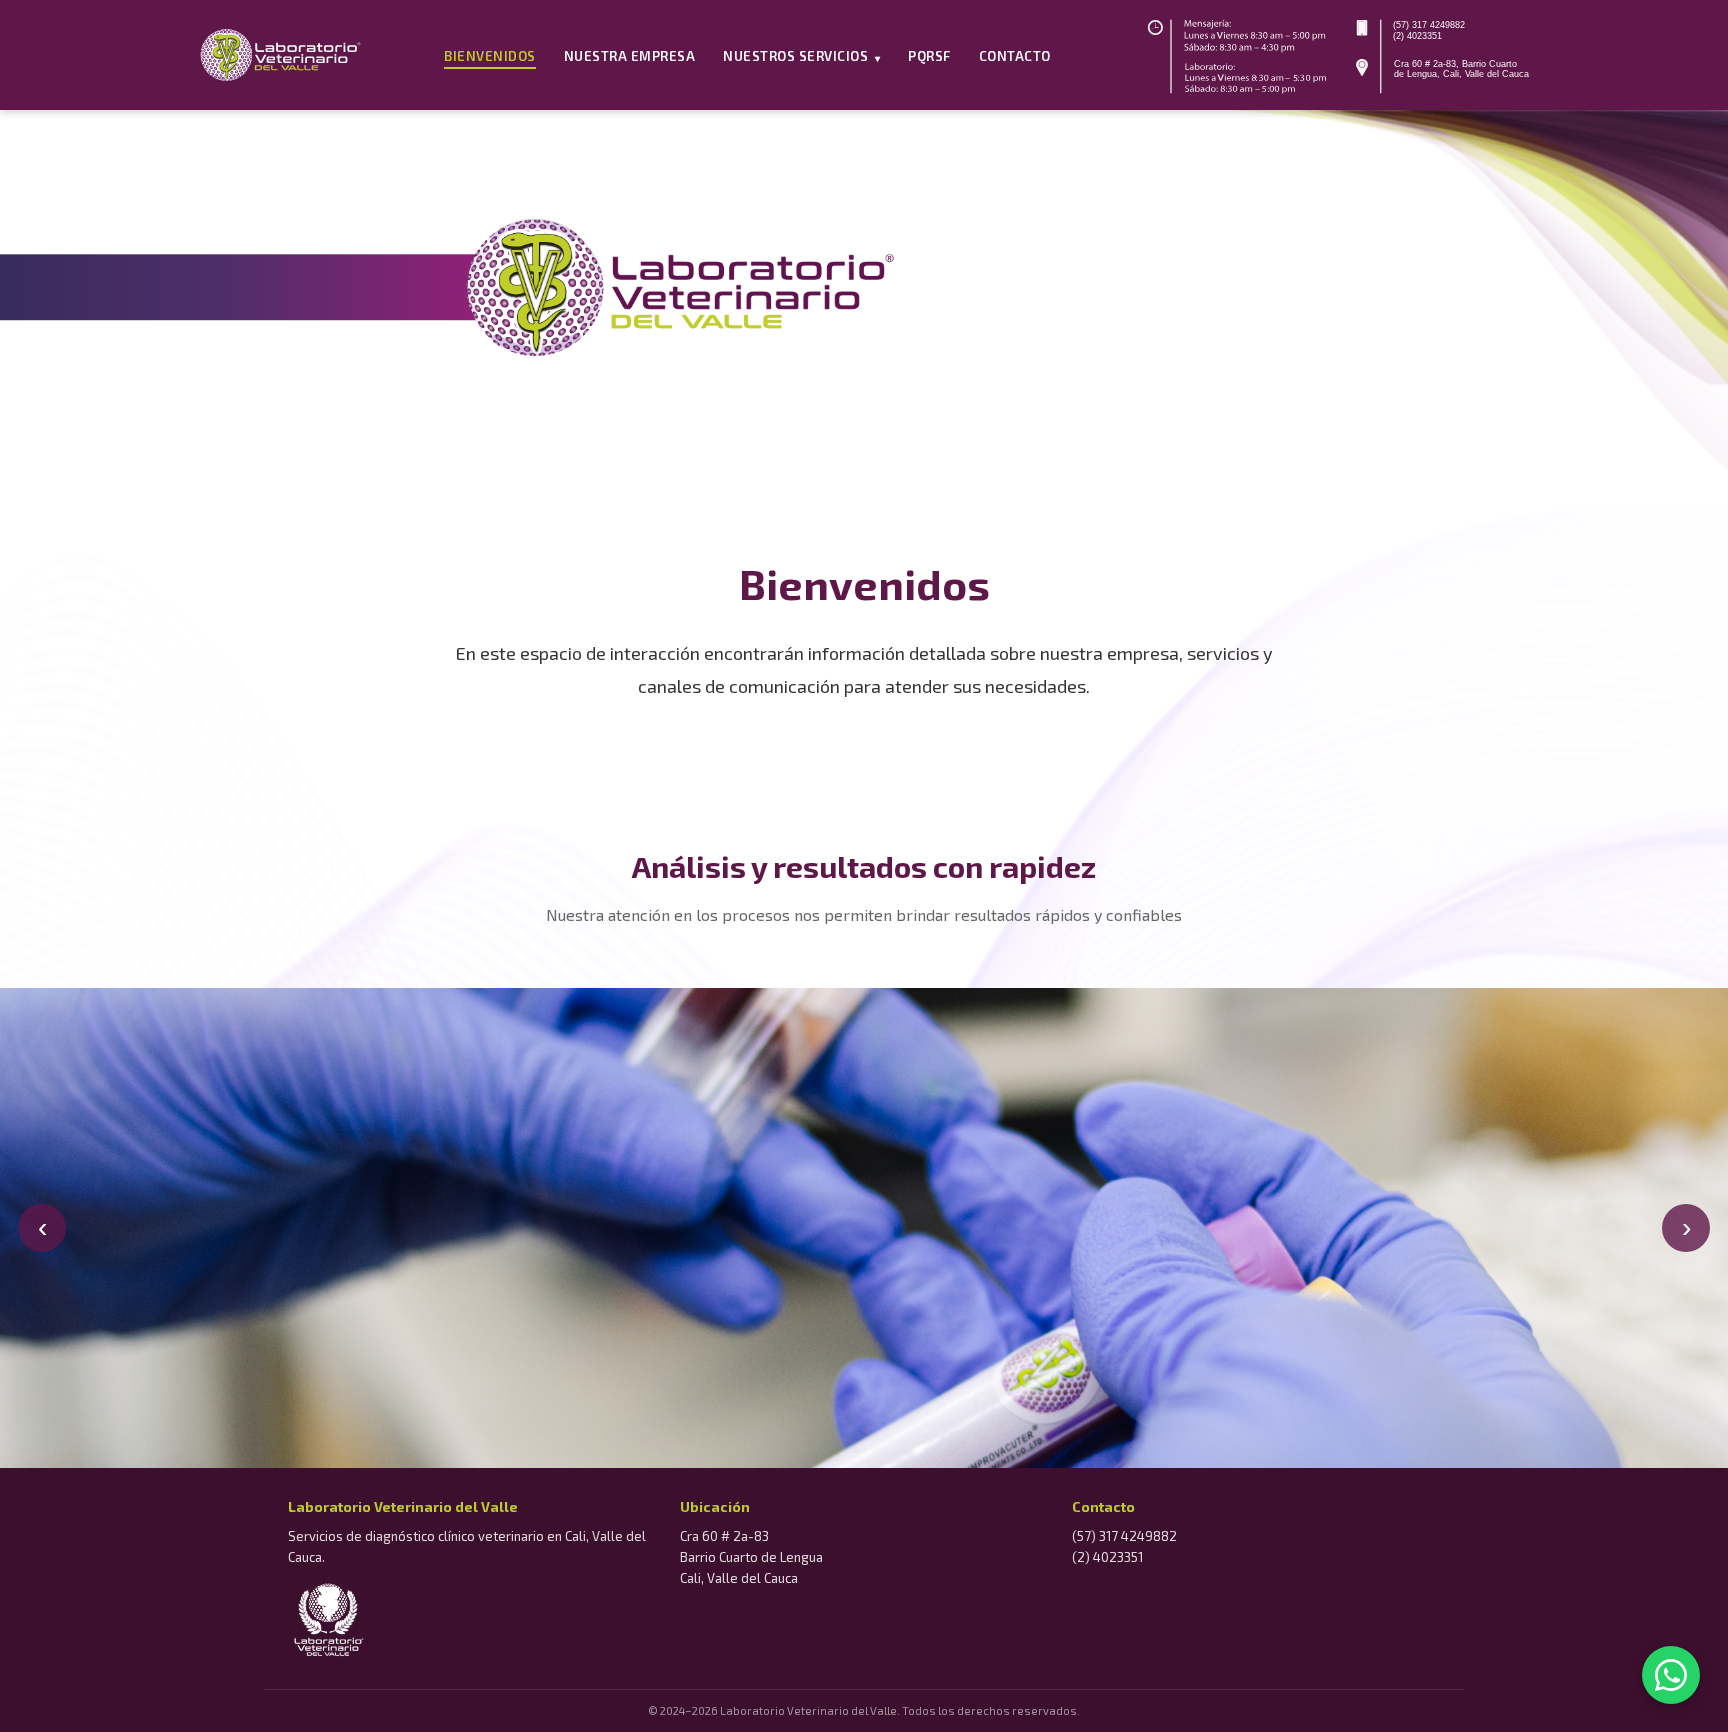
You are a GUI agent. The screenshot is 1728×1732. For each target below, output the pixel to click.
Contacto (1015, 56)
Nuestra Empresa (630, 56)
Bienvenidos (490, 56)
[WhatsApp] (1671, 1675)
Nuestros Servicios (801, 56)
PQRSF (929, 56)
